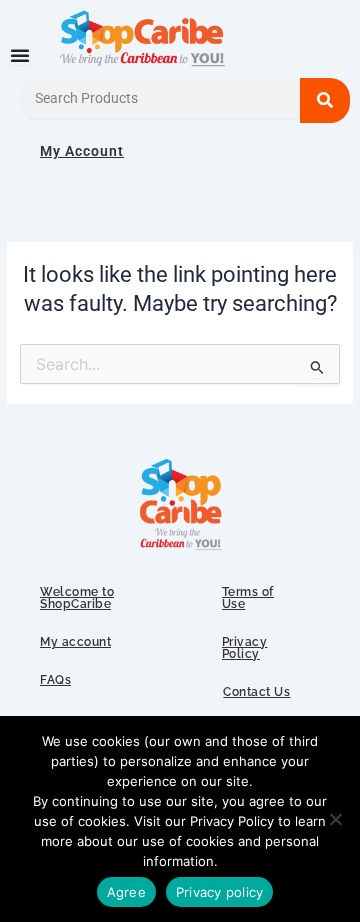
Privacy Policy (245, 648)
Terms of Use (248, 598)
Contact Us (256, 692)
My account (75, 642)
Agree (126, 892)
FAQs (55, 680)
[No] (335, 819)
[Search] (325, 100)
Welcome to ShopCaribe (77, 598)
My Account (82, 151)
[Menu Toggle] (20, 55)
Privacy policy (220, 892)
